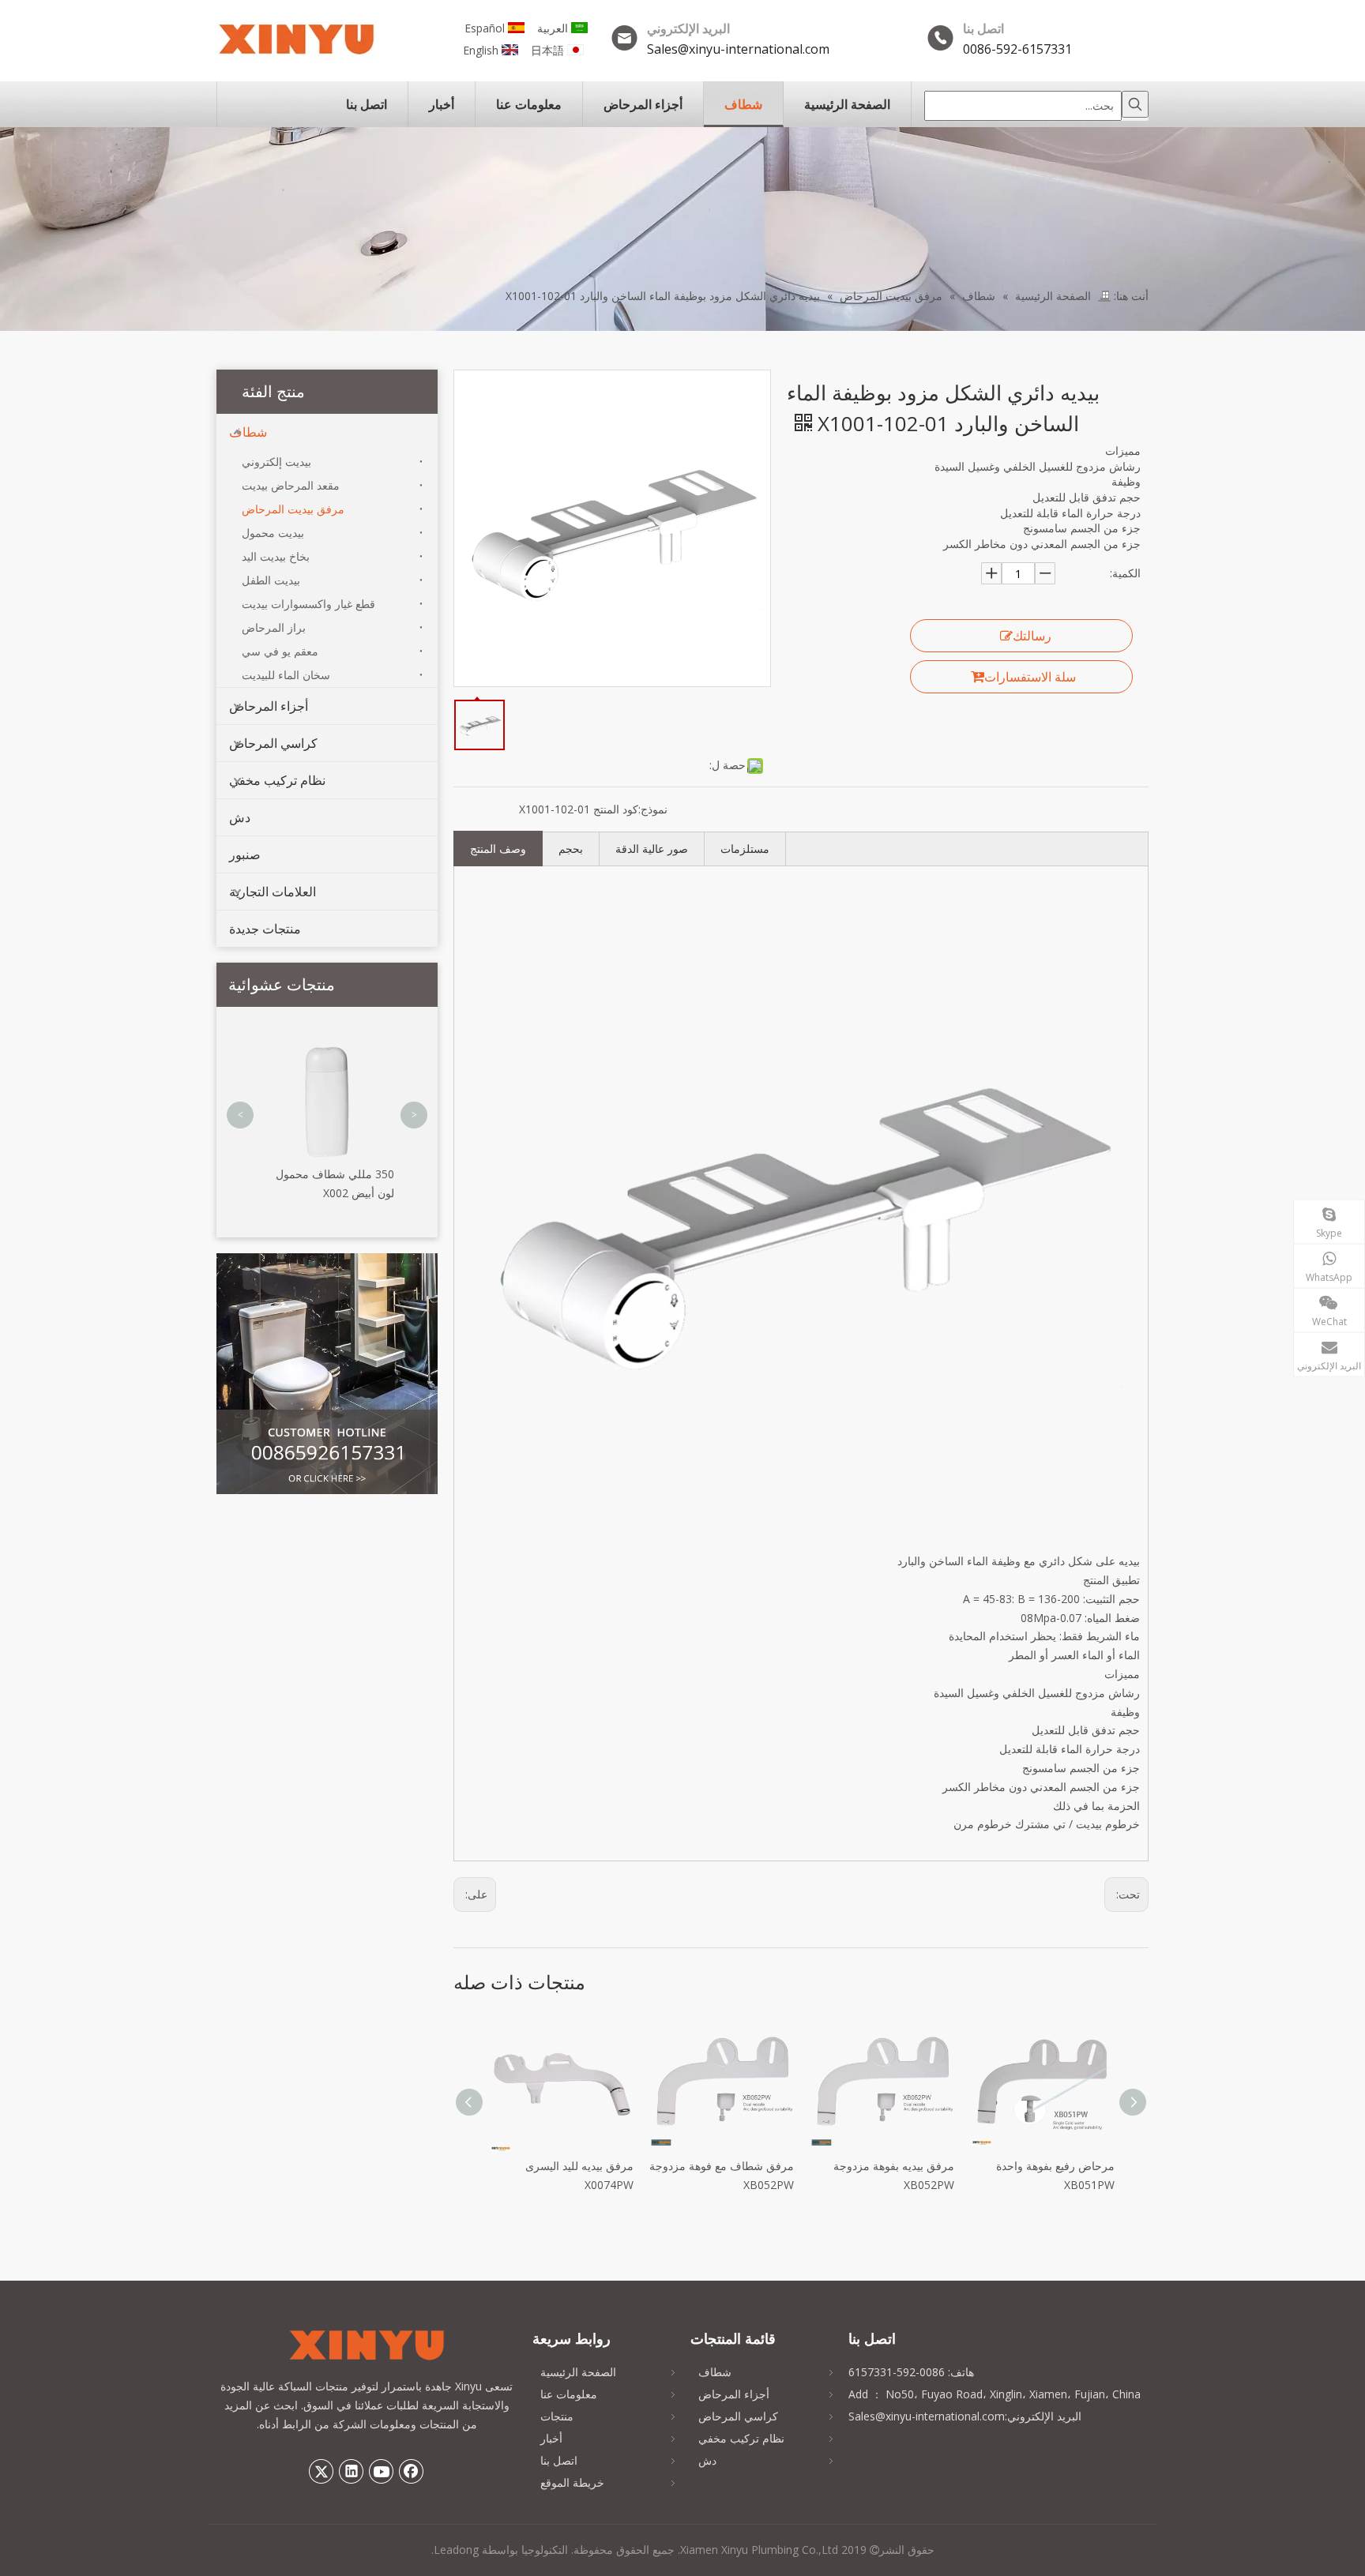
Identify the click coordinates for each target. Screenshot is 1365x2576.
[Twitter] (322, 2471)
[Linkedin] (352, 2471)
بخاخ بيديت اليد (276, 556)
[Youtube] (382, 2471)
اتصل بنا (559, 2460)
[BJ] (327, 1374)
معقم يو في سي (280, 651)
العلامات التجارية (273, 892)
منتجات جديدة (265, 929)
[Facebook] (412, 2471)
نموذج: (653, 809)
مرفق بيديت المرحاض (293, 509)
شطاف (248, 432)
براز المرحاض (274, 627)
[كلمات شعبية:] (1135, 104)
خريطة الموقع (572, 2482)
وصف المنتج (498, 849)
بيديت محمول (273, 533)
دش (240, 817)
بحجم (571, 849)
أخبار (551, 2438)
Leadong (456, 2550)
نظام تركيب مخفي (277, 780)
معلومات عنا (569, 2394)
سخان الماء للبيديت (286, 675)
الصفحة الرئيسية (578, 2372)
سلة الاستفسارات (1030, 677)
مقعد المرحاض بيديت (291, 485)
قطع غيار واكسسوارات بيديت (308, 604)
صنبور (245, 854)
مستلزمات (745, 849)
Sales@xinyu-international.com (738, 49)
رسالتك (1032, 636)
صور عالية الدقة (652, 849)
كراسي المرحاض (273, 743)
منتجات (557, 2416)
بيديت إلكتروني (276, 462)
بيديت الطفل (271, 580)
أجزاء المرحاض (269, 706)
